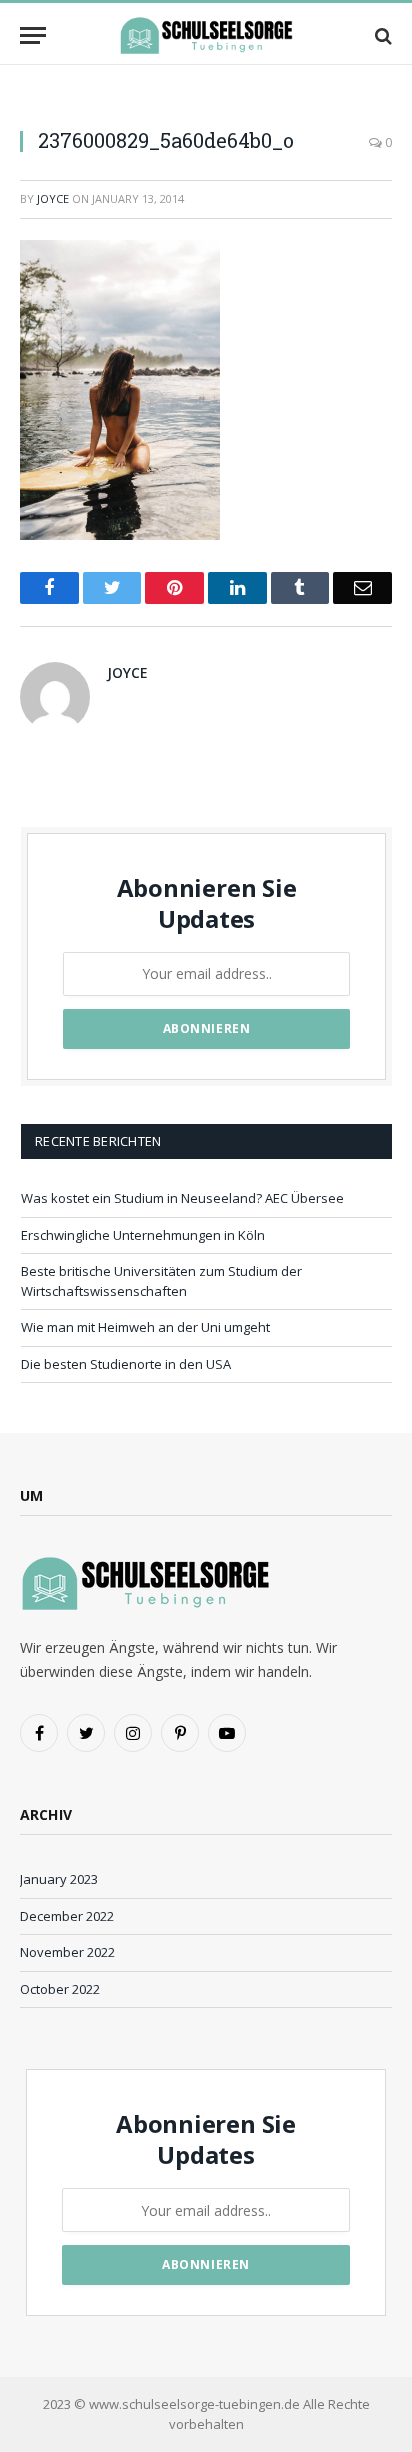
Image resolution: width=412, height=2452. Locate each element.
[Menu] (33, 35)
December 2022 (67, 1916)
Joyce (53, 198)
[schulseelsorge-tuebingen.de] (206, 35)
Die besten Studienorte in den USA (126, 1364)
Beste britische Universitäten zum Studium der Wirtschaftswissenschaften (161, 1281)
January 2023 (59, 1879)
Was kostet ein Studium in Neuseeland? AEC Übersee (182, 1198)
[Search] (381, 35)
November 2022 (67, 1952)
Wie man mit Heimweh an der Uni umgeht (145, 1327)
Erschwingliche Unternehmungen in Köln (143, 1235)
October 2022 (60, 1989)
